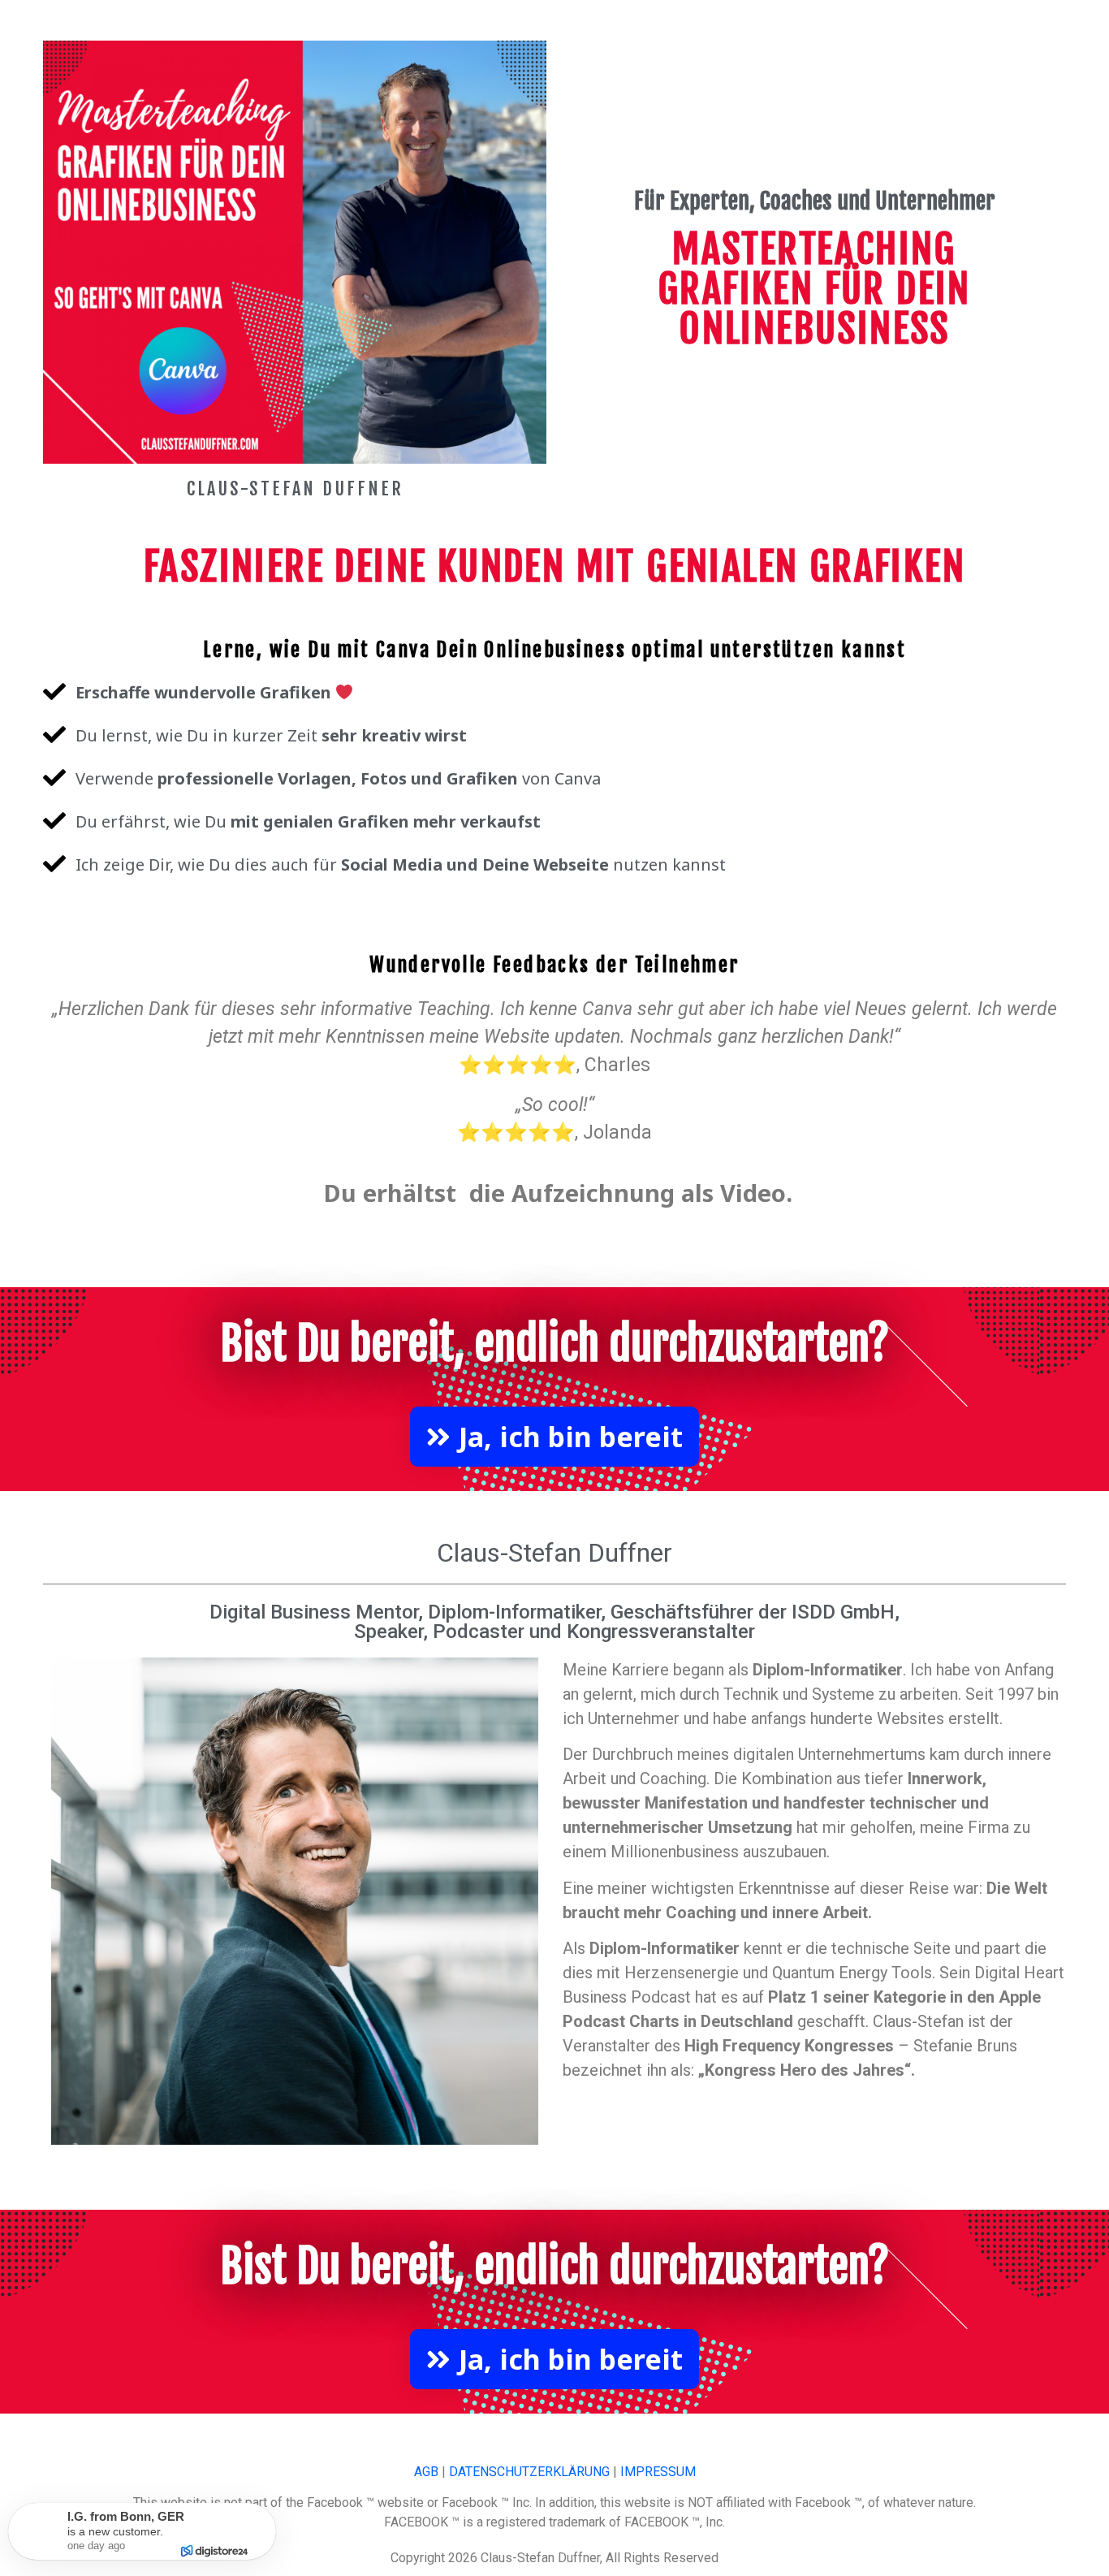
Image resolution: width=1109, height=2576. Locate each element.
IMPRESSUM (658, 2472)
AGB (426, 2472)
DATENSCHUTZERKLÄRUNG (529, 2472)
